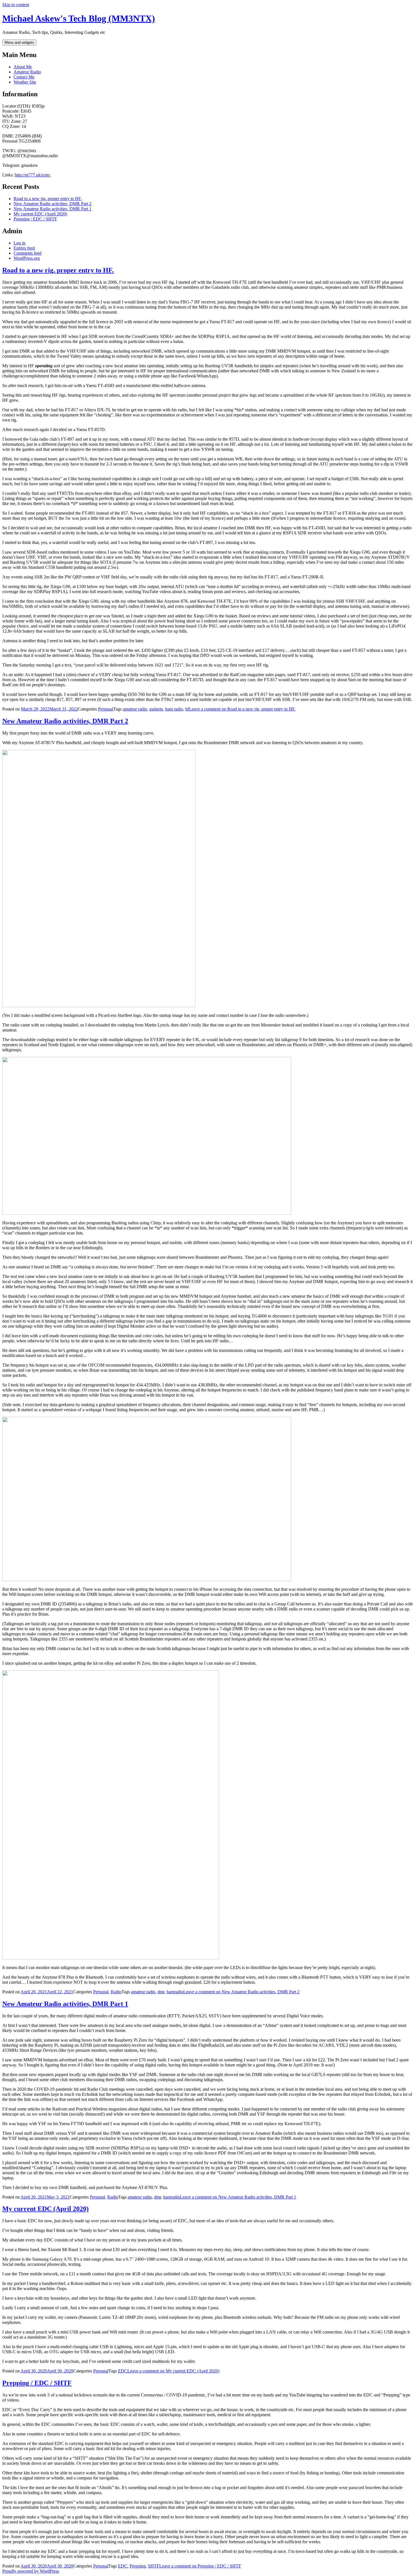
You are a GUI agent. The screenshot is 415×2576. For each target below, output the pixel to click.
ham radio (174, 709)
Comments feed (28, 253)
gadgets (156, 709)
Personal (106, 709)
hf (187, 709)
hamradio (175, 1992)
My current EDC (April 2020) (40, 214)
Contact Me (24, 77)
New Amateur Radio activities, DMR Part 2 (53, 204)
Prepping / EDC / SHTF (35, 219)
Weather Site (25, 82)
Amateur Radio (27, 72)
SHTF (154, 2566)
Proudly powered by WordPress (31, 2571)
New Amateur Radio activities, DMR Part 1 (53, 209)
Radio (116, 1992)
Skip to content (16, 5)
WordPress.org (27, 258)
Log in (19, 243)
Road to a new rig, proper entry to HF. (48, 199)
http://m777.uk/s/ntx (32, 175)
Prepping (138, 2566)
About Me (23, 67)
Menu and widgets (19, 42)
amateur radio (135, 709)
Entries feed (24, 248)
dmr (161, 1992)
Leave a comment (242, 709)
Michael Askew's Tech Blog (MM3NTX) (79, 18)
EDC (123, 2371)
